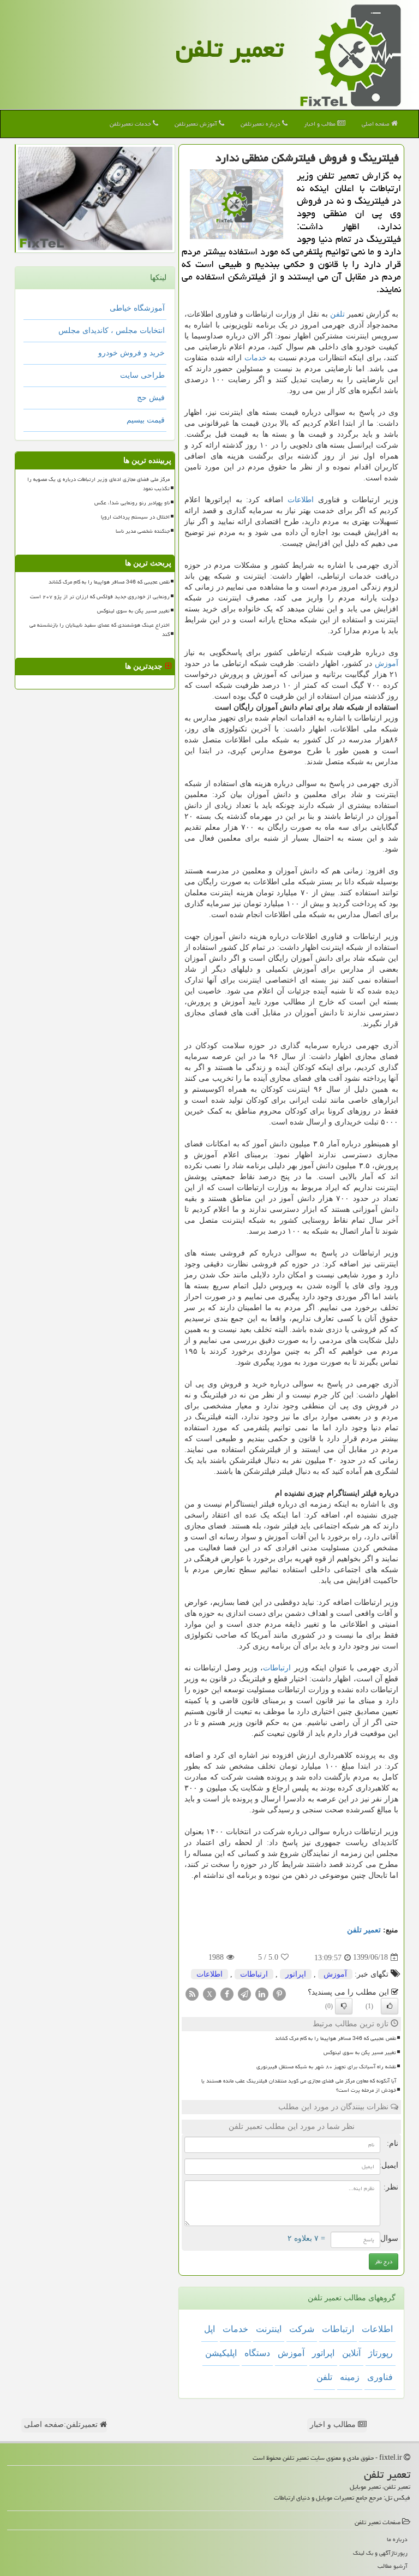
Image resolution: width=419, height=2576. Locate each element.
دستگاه (257, 2353)
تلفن (337, 314)
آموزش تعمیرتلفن (197, 124)
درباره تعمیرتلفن (261, 124)
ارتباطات (277, 1668)
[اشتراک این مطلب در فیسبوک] (227, 1993)
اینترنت (269, 2329)
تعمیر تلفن (230, 49)
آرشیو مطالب (393, 2566)
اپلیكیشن (221, 2353)
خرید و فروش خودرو (131, 353)
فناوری (380, 2377)
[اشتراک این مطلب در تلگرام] (244, 1993)
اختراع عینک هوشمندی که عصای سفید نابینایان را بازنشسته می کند (100, 630)
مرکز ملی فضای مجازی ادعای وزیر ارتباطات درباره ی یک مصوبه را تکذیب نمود (98, 484)
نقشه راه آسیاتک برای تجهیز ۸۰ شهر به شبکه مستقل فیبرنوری (326, 2067)
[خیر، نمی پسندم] (344, 2006)
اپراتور (296, 1974)
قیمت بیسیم (146, 420)
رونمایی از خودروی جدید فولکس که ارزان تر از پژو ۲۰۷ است (100, 597)
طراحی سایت (142, 375)
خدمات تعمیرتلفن (131, 124)
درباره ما (397, 2539)
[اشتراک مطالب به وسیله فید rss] (192, 1993)
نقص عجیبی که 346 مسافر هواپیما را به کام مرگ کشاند (336, 2038)
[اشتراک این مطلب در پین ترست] (279, 1993)
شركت (302, 2329)
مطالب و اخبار (321, 124)
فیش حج (151, 398)
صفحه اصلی (376, 124)
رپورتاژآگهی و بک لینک (380, 2553)
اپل (209, 2329)
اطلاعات (301, 500)
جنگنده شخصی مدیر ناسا (143, 531)
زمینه (350, 2377)
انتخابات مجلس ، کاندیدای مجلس (112, 331)
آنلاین (351, 2353)
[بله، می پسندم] (390, 2006)
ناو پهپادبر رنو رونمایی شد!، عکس (132, 503)
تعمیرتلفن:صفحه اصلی (62, 2425)
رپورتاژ (381, 2353)
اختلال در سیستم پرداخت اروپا (135, 517)
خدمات (256, 358)
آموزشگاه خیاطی (137, 308)
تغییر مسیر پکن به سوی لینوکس (360, 2053)
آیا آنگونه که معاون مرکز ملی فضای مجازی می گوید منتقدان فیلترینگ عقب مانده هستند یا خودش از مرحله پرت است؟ (299, 2086)
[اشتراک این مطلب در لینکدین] (262, 1993)
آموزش (387, 664)
